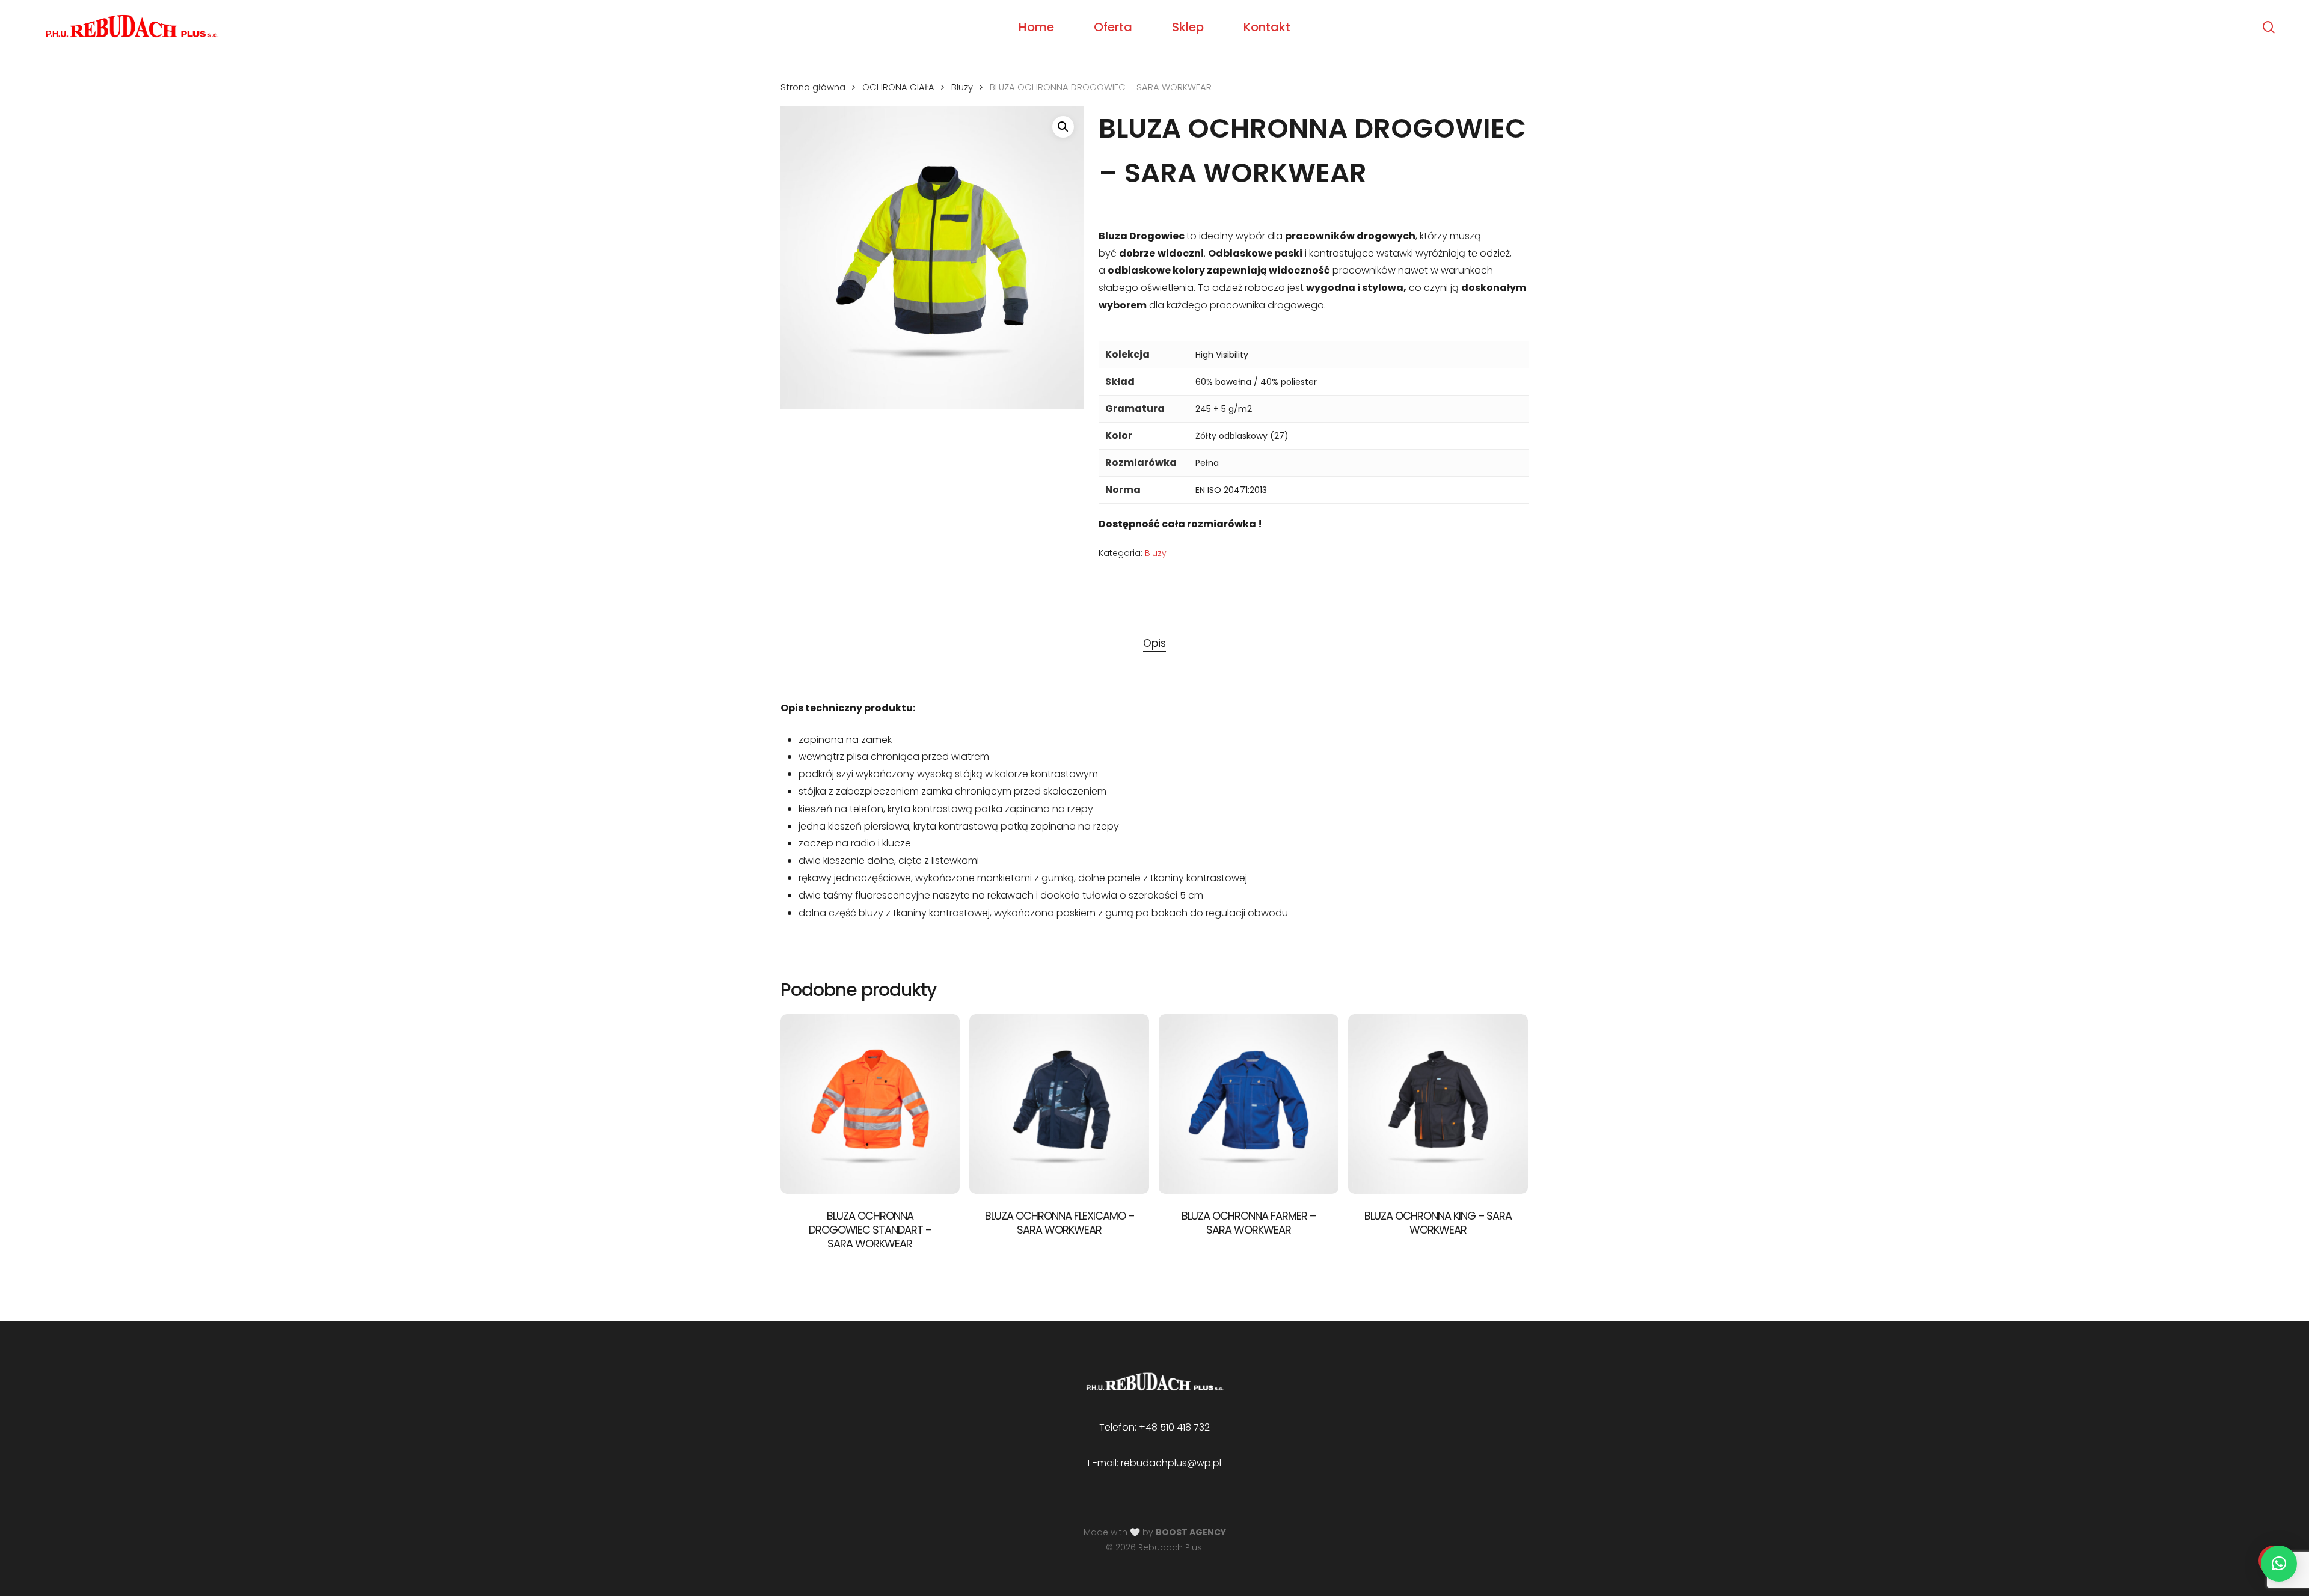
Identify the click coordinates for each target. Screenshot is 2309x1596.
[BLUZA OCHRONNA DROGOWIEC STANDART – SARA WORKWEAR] (870, 1104)
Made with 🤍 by (1155, 1532)
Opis (1154, 643)
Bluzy (962, 87)
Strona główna (813, 87)
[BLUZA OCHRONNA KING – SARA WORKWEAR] (1438, 1104)
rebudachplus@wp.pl (1171, 1463)
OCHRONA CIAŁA (898, 87)
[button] (1063, 127)
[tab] (1154, 644)
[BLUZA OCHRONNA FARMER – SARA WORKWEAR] (1249, 1104)
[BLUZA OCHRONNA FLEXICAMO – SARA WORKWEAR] (1059, 1104)
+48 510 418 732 (1174, 1427)
